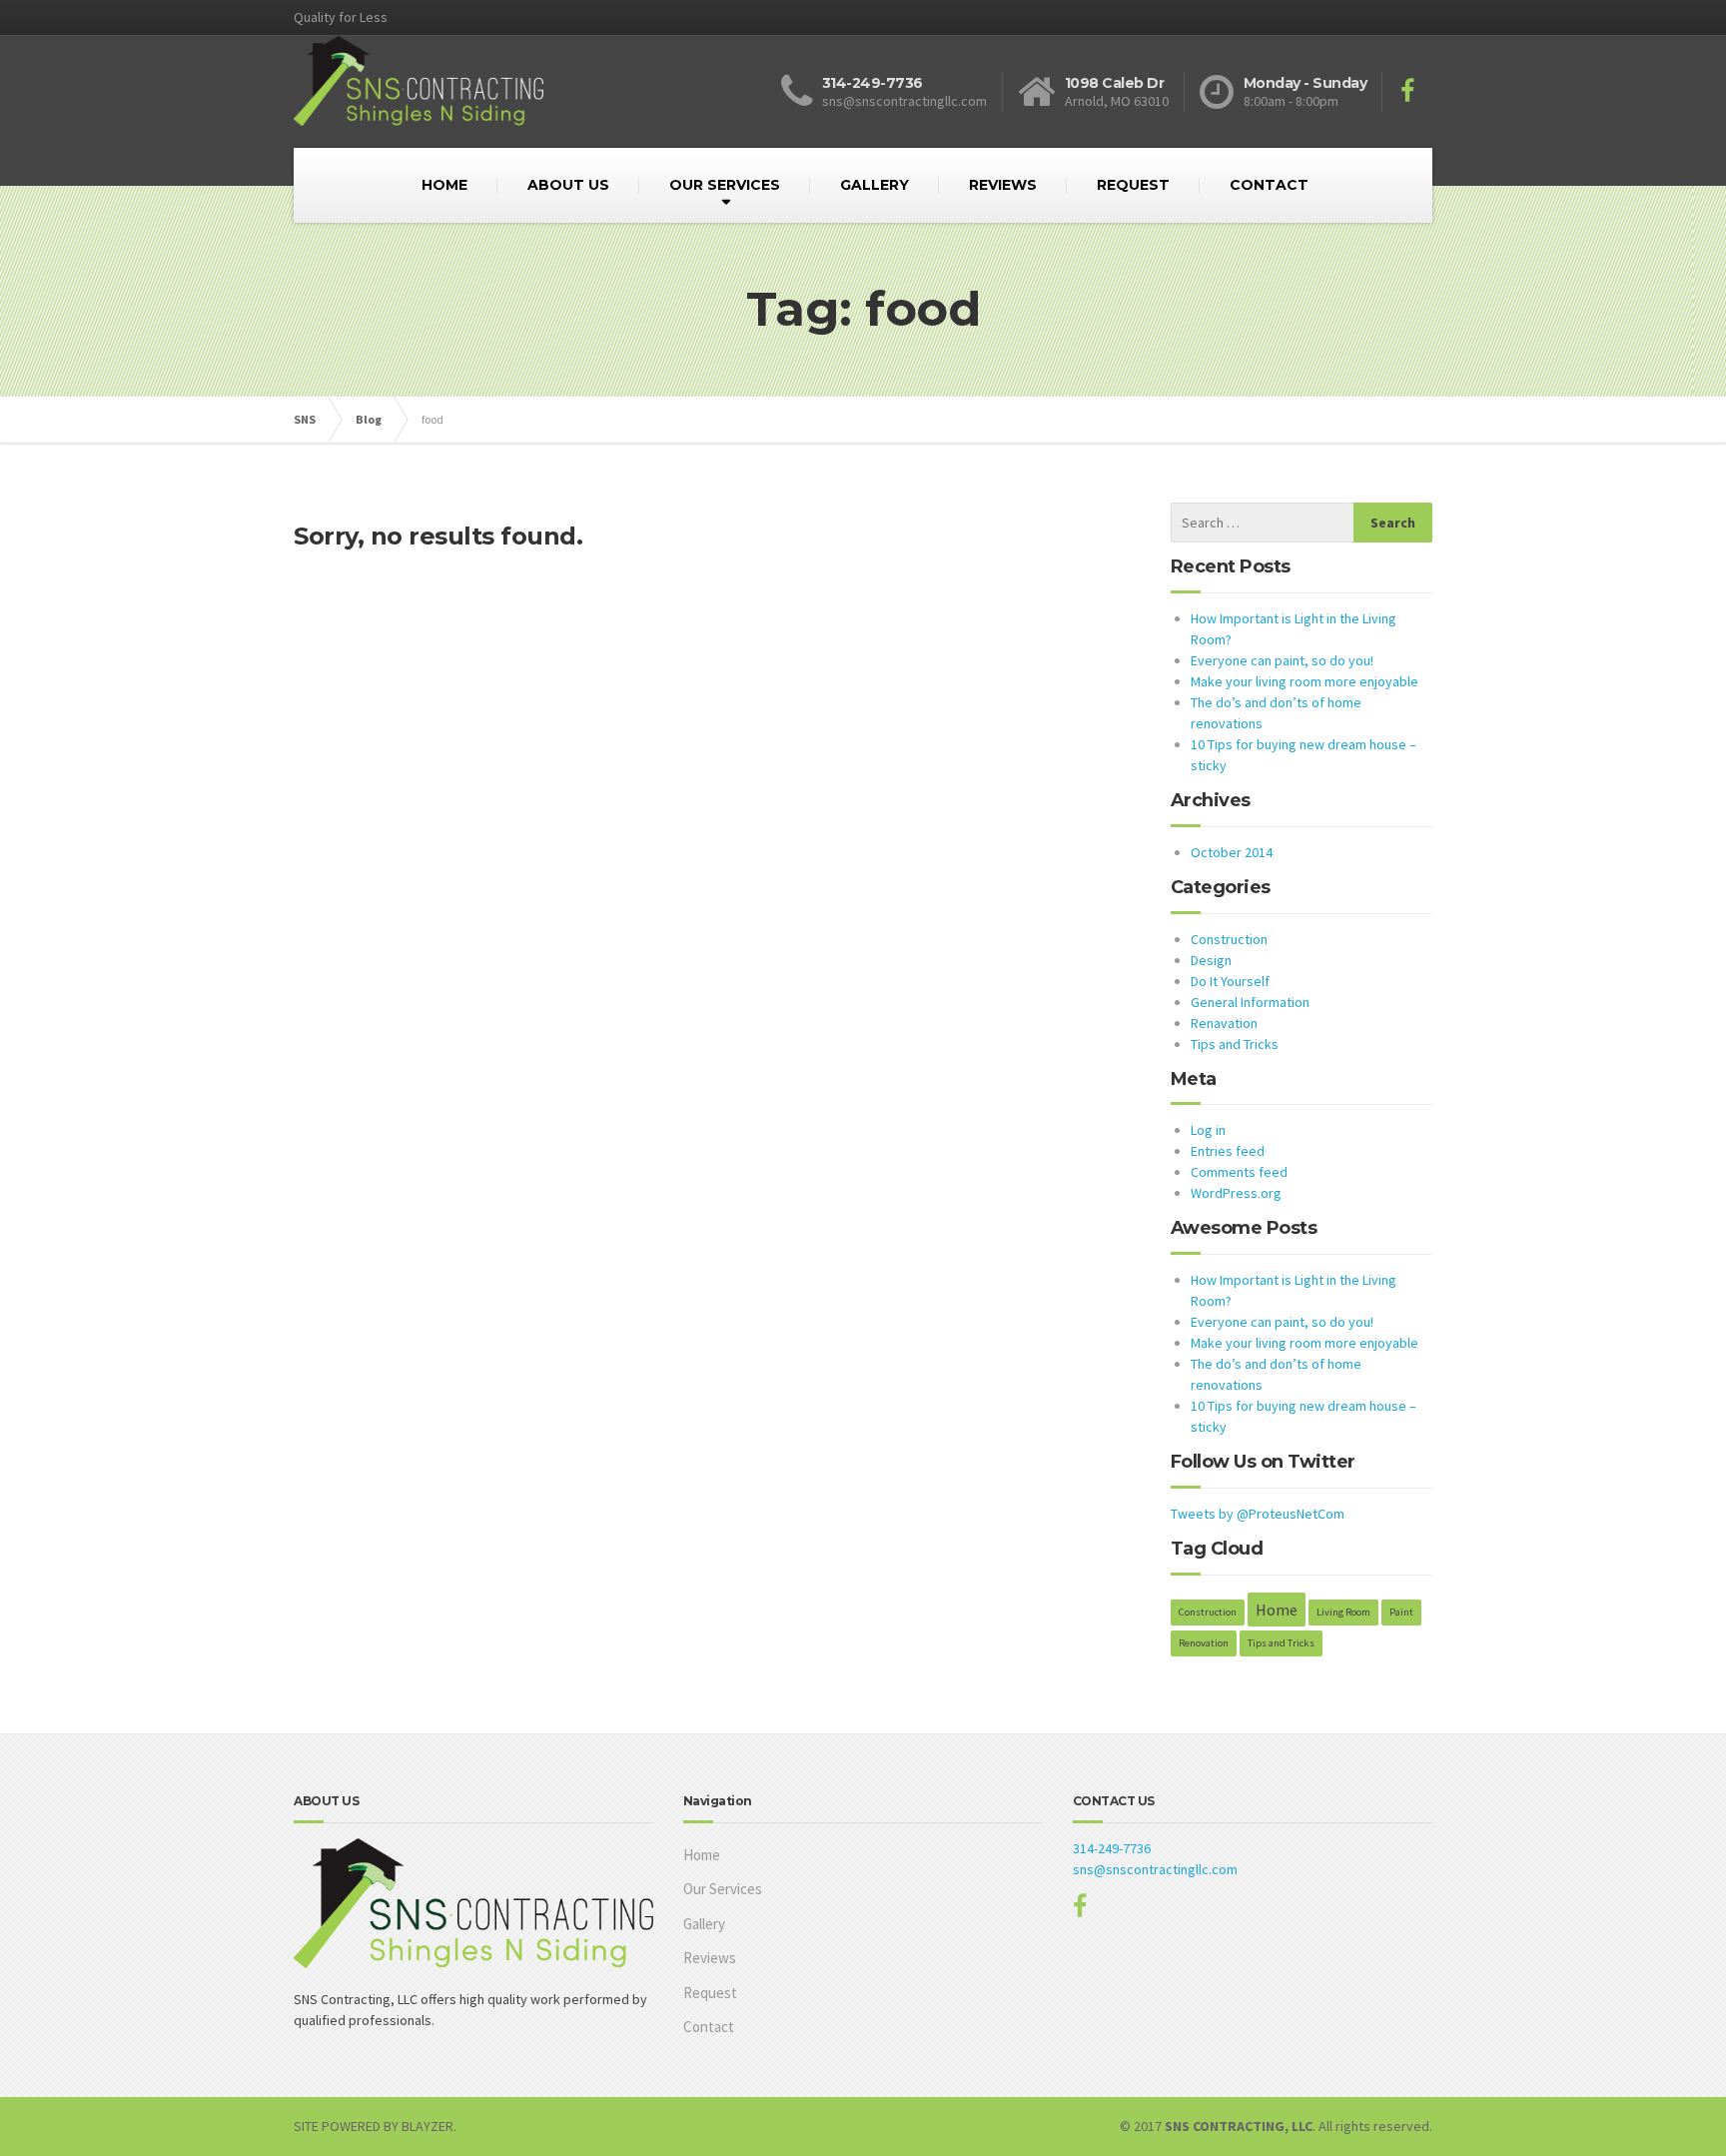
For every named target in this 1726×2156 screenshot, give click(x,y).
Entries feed (1228, 1151)
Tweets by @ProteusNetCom (1258, 1514)
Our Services (723, 1889)
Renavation (1224, 1023)
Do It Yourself (1230, 981)
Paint (1401, 1612)
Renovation (1204, 1643)
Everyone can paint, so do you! (1282, 660)
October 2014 (1232, 852)
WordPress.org (1236, 1193)
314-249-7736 (1112, 1848)
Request (710, 1993)
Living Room (1343, 1612)
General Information (1250, 1002)
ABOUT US (568, 185)
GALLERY (874, 185)
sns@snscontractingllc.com (1155, 1869)
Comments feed (1239, 1172)
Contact (709, 2027)
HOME (444, 185)
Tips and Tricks (1235, 1044)
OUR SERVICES (725, 185)
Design (1211, 960)
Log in (1208, 1130)
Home (1277, 1610)
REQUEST (1133, 185)
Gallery (704, 1924)
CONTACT (1269, 185)
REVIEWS (1003, 185)
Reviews (710, 1958)
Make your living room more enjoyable (1304, 681)
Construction (1229, 939)
